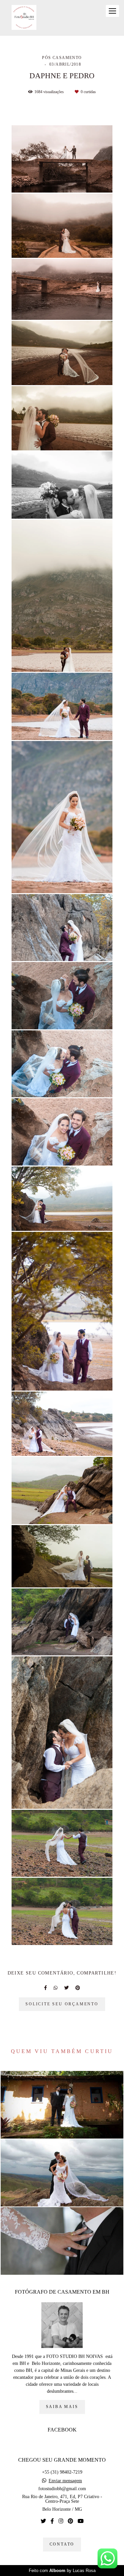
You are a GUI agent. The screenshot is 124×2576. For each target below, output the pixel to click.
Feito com (62, 2571)
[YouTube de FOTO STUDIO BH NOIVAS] (81, 2521)
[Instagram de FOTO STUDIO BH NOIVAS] (61, 2521)
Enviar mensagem (65, 2481)
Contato (62, 2544)
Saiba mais (62, 2407)
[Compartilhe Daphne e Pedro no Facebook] (45, 1988)
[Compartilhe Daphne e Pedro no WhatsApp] (56, 1988)
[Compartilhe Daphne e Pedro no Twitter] (66, 1988)
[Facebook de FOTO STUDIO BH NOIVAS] (52, 2521)
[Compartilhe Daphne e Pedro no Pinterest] (78, 1988)
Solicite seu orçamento (62, 2004)
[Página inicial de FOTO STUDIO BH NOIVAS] (24, 18)
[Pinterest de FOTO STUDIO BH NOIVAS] (70, 2521)
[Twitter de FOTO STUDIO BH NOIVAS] (43, 2521)
